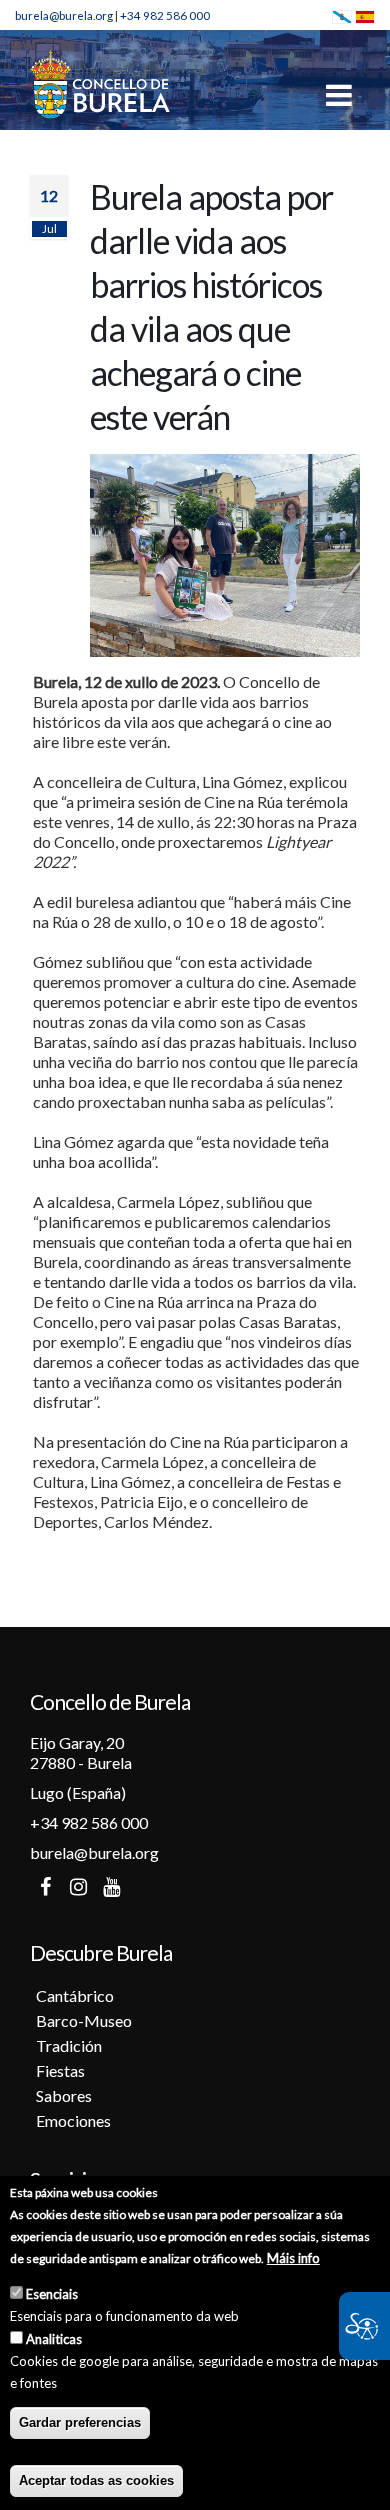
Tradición (69, 2045)
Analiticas (54, 2339)
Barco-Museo (84, 2020)
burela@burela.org (64, 15)
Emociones (73, 2120)
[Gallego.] (342, 15)
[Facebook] (45, 1887)
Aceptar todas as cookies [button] (96, 2480)
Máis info (293, 2258)
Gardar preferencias (80, 2422)
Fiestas (60, 2070)
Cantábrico (75, 1995)
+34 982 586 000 (165, 15)
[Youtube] (111, 1887)
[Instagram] (78, 1887)
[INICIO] (100, 83)
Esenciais (52, 2294)
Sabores (64, 2095)
